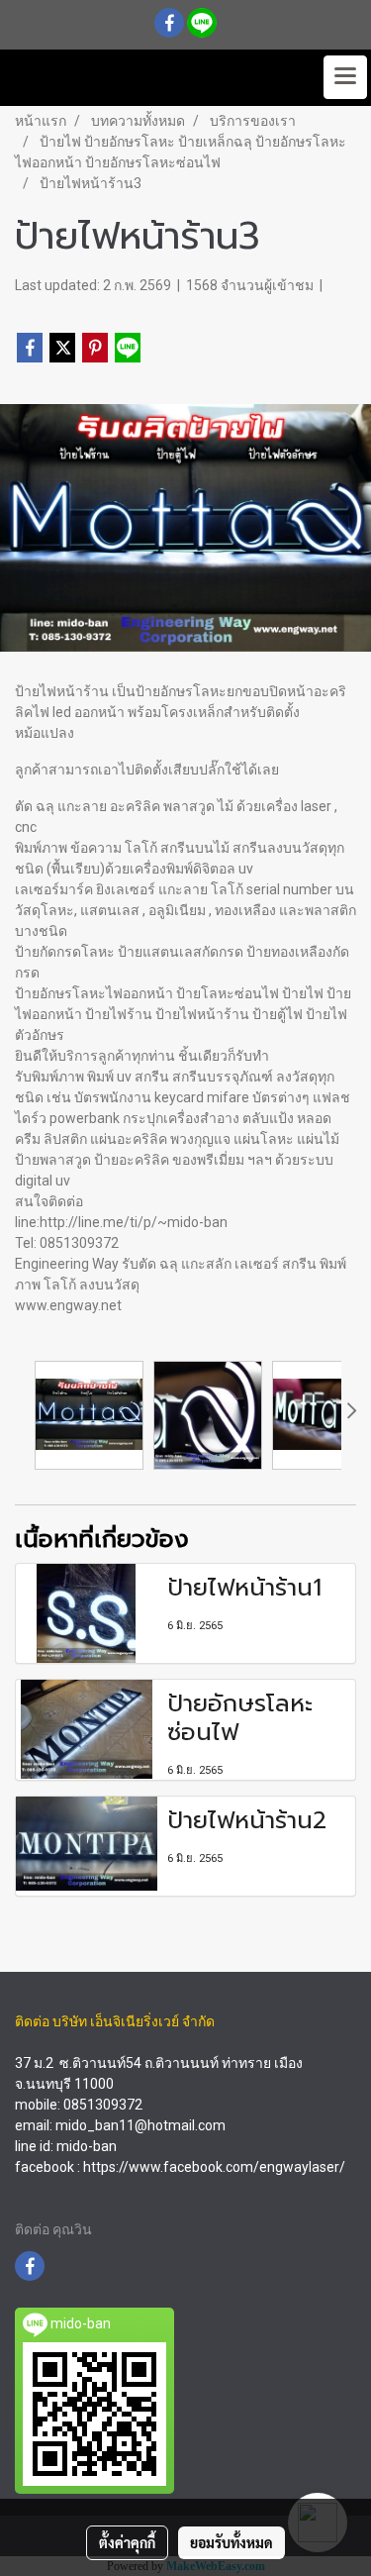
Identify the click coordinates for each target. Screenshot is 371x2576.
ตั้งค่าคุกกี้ (127, 2542)
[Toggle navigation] (345, 77)
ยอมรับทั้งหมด (232, 2542)
